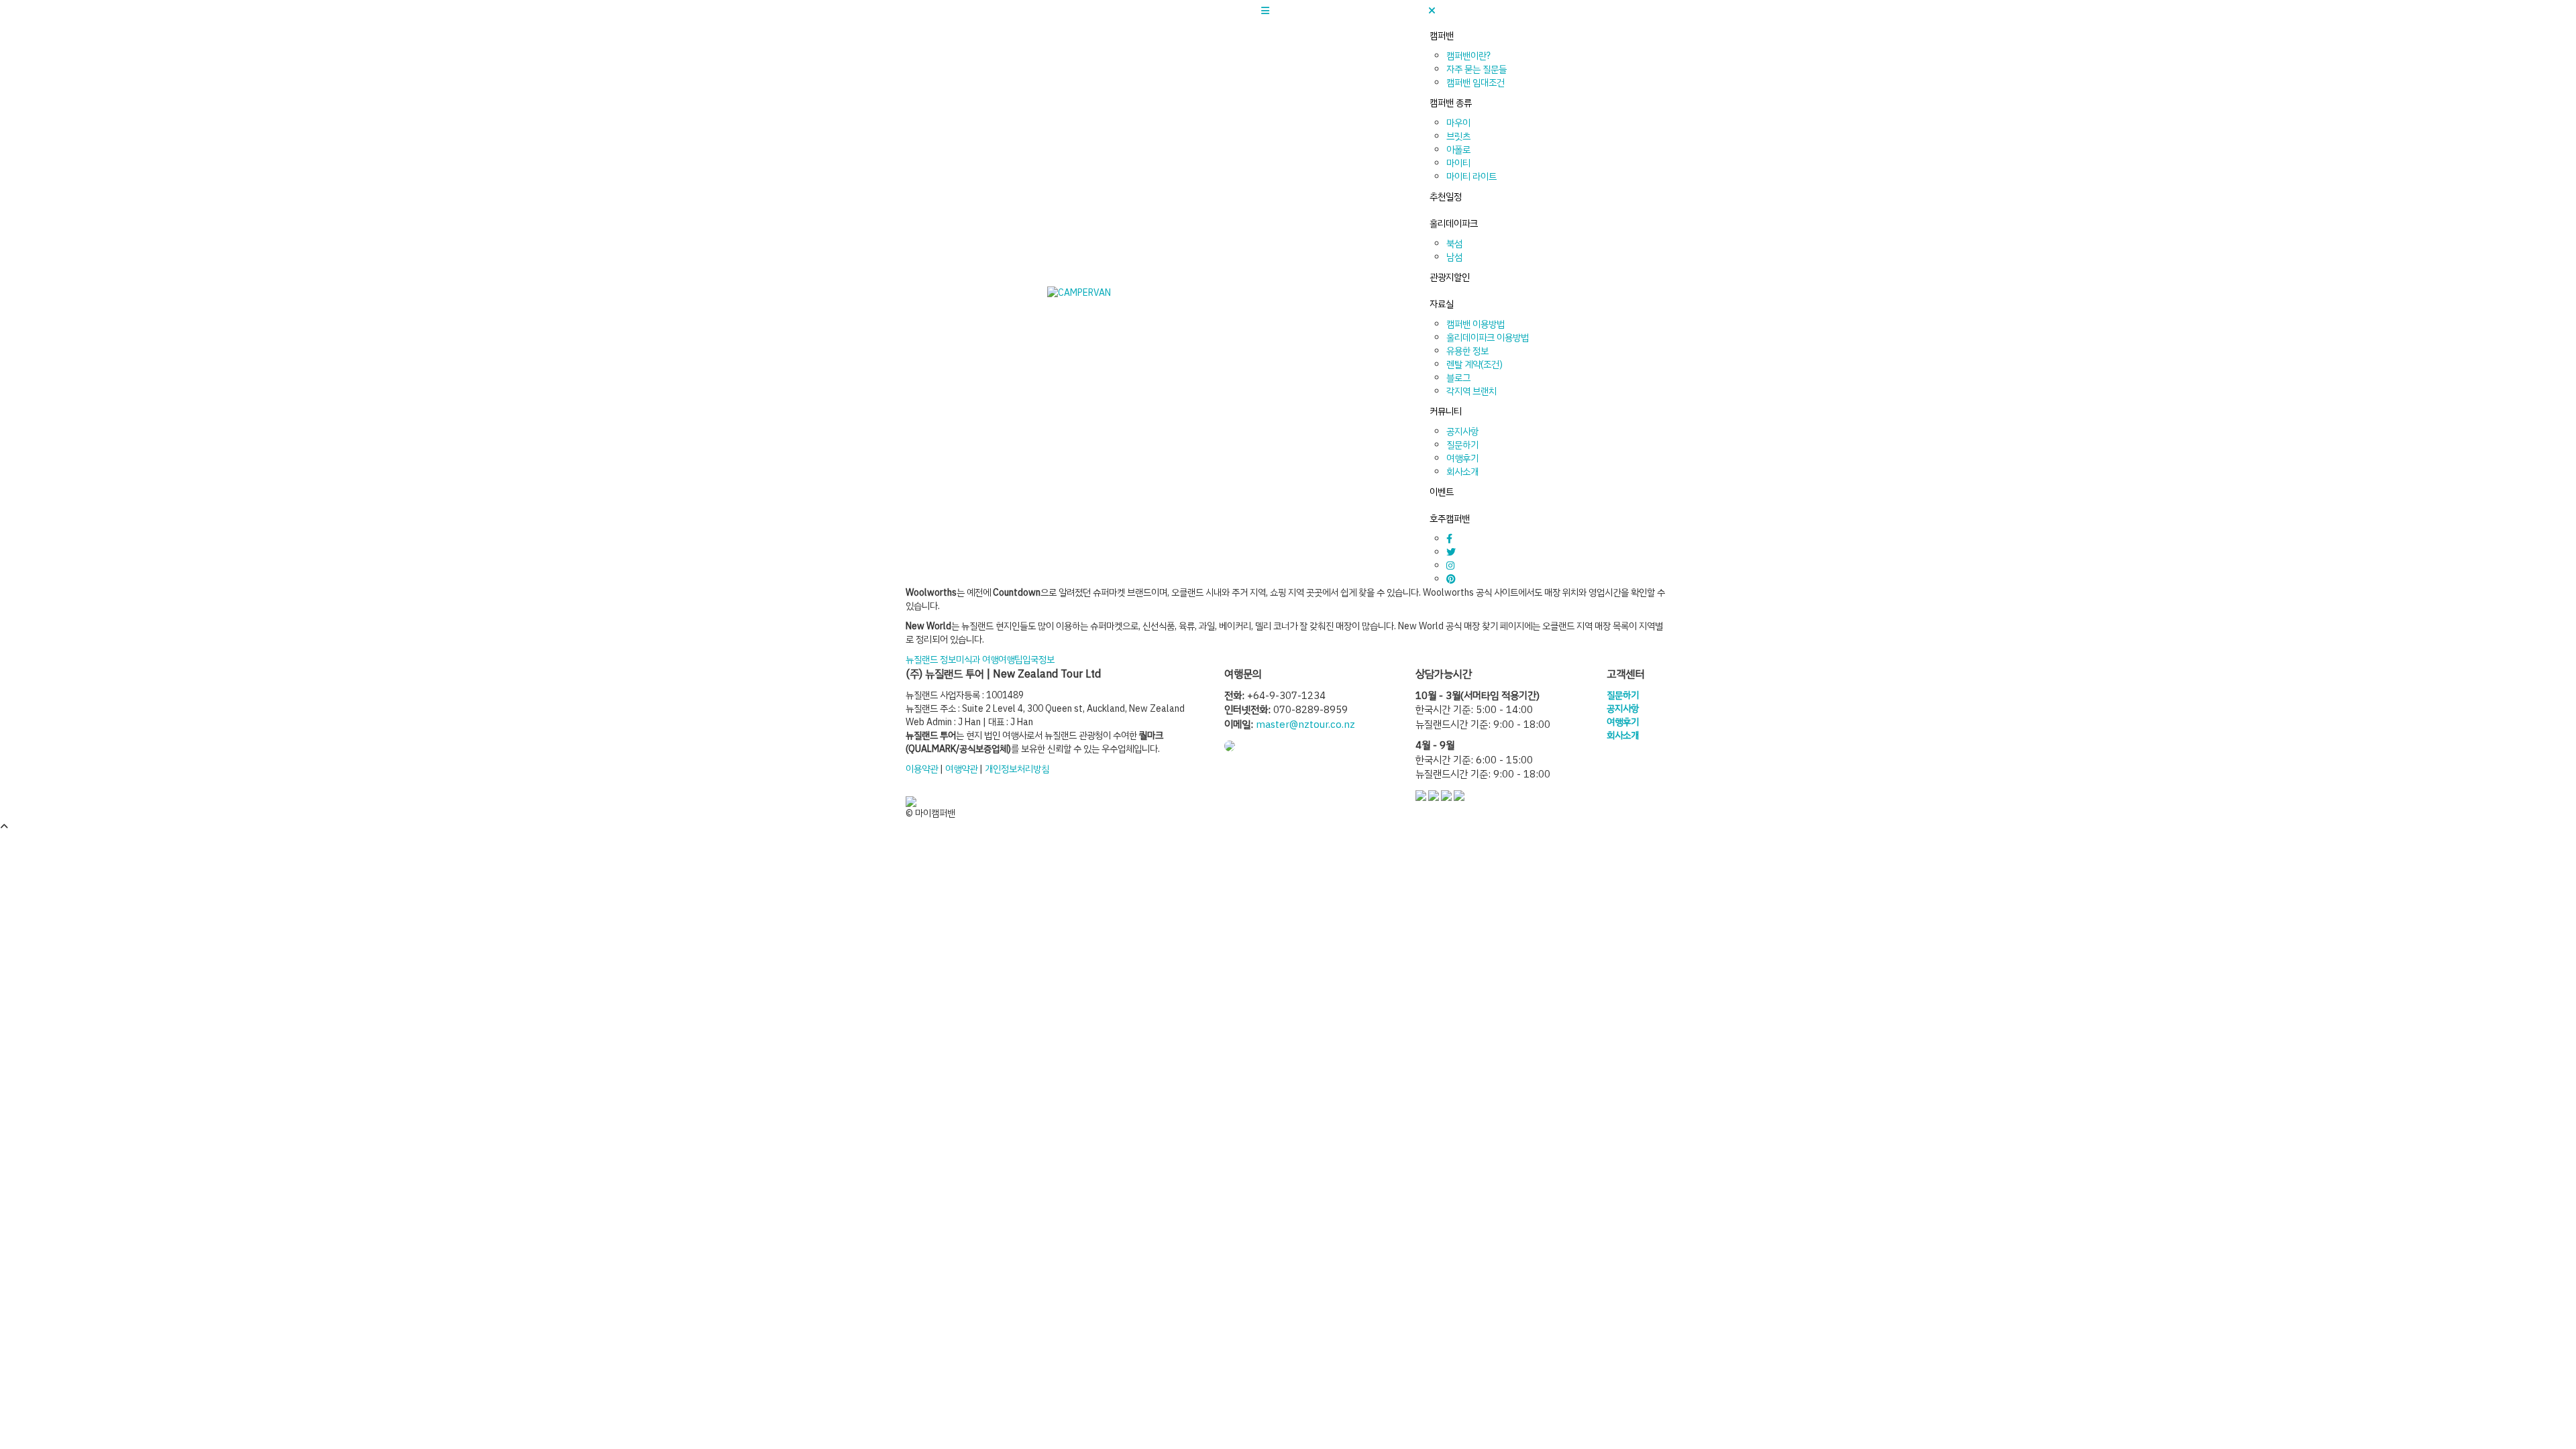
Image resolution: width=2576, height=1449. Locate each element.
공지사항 (1462, 432)
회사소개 (1462, 472)
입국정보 (1038, 660)
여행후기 (1462, 459)
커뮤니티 (1446, 412)
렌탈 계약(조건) (1474, 365)
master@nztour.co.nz (1305, 724)
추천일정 (1446, 197)
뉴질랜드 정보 (931, 660)
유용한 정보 (1467, 351)
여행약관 (961, 769)
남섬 (1454, 257)
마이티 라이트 (1471, 177)
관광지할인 (1450, 277)
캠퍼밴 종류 (1451, 103)
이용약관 (922, 769)
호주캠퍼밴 (1450, 519)
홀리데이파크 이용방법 (1488, 338)
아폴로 (1458, 150)
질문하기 (1462, 445)
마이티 (1458, 163)
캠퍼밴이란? (1468, 56)
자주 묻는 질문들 (1477, 69)
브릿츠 (1458, 137)
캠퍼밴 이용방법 (1475, 324)
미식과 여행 (977, 660)
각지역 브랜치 (1471, 391)
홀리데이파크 (1454, 224)
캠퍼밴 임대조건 (1475, 83)
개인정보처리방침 (1017, 769)
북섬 (1454, 244)
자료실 (1442, 304)
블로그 (1458, 378)
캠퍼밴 (1442, 36)
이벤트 (1442, 492)
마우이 (1458, 123)
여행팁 (1010, 660)
